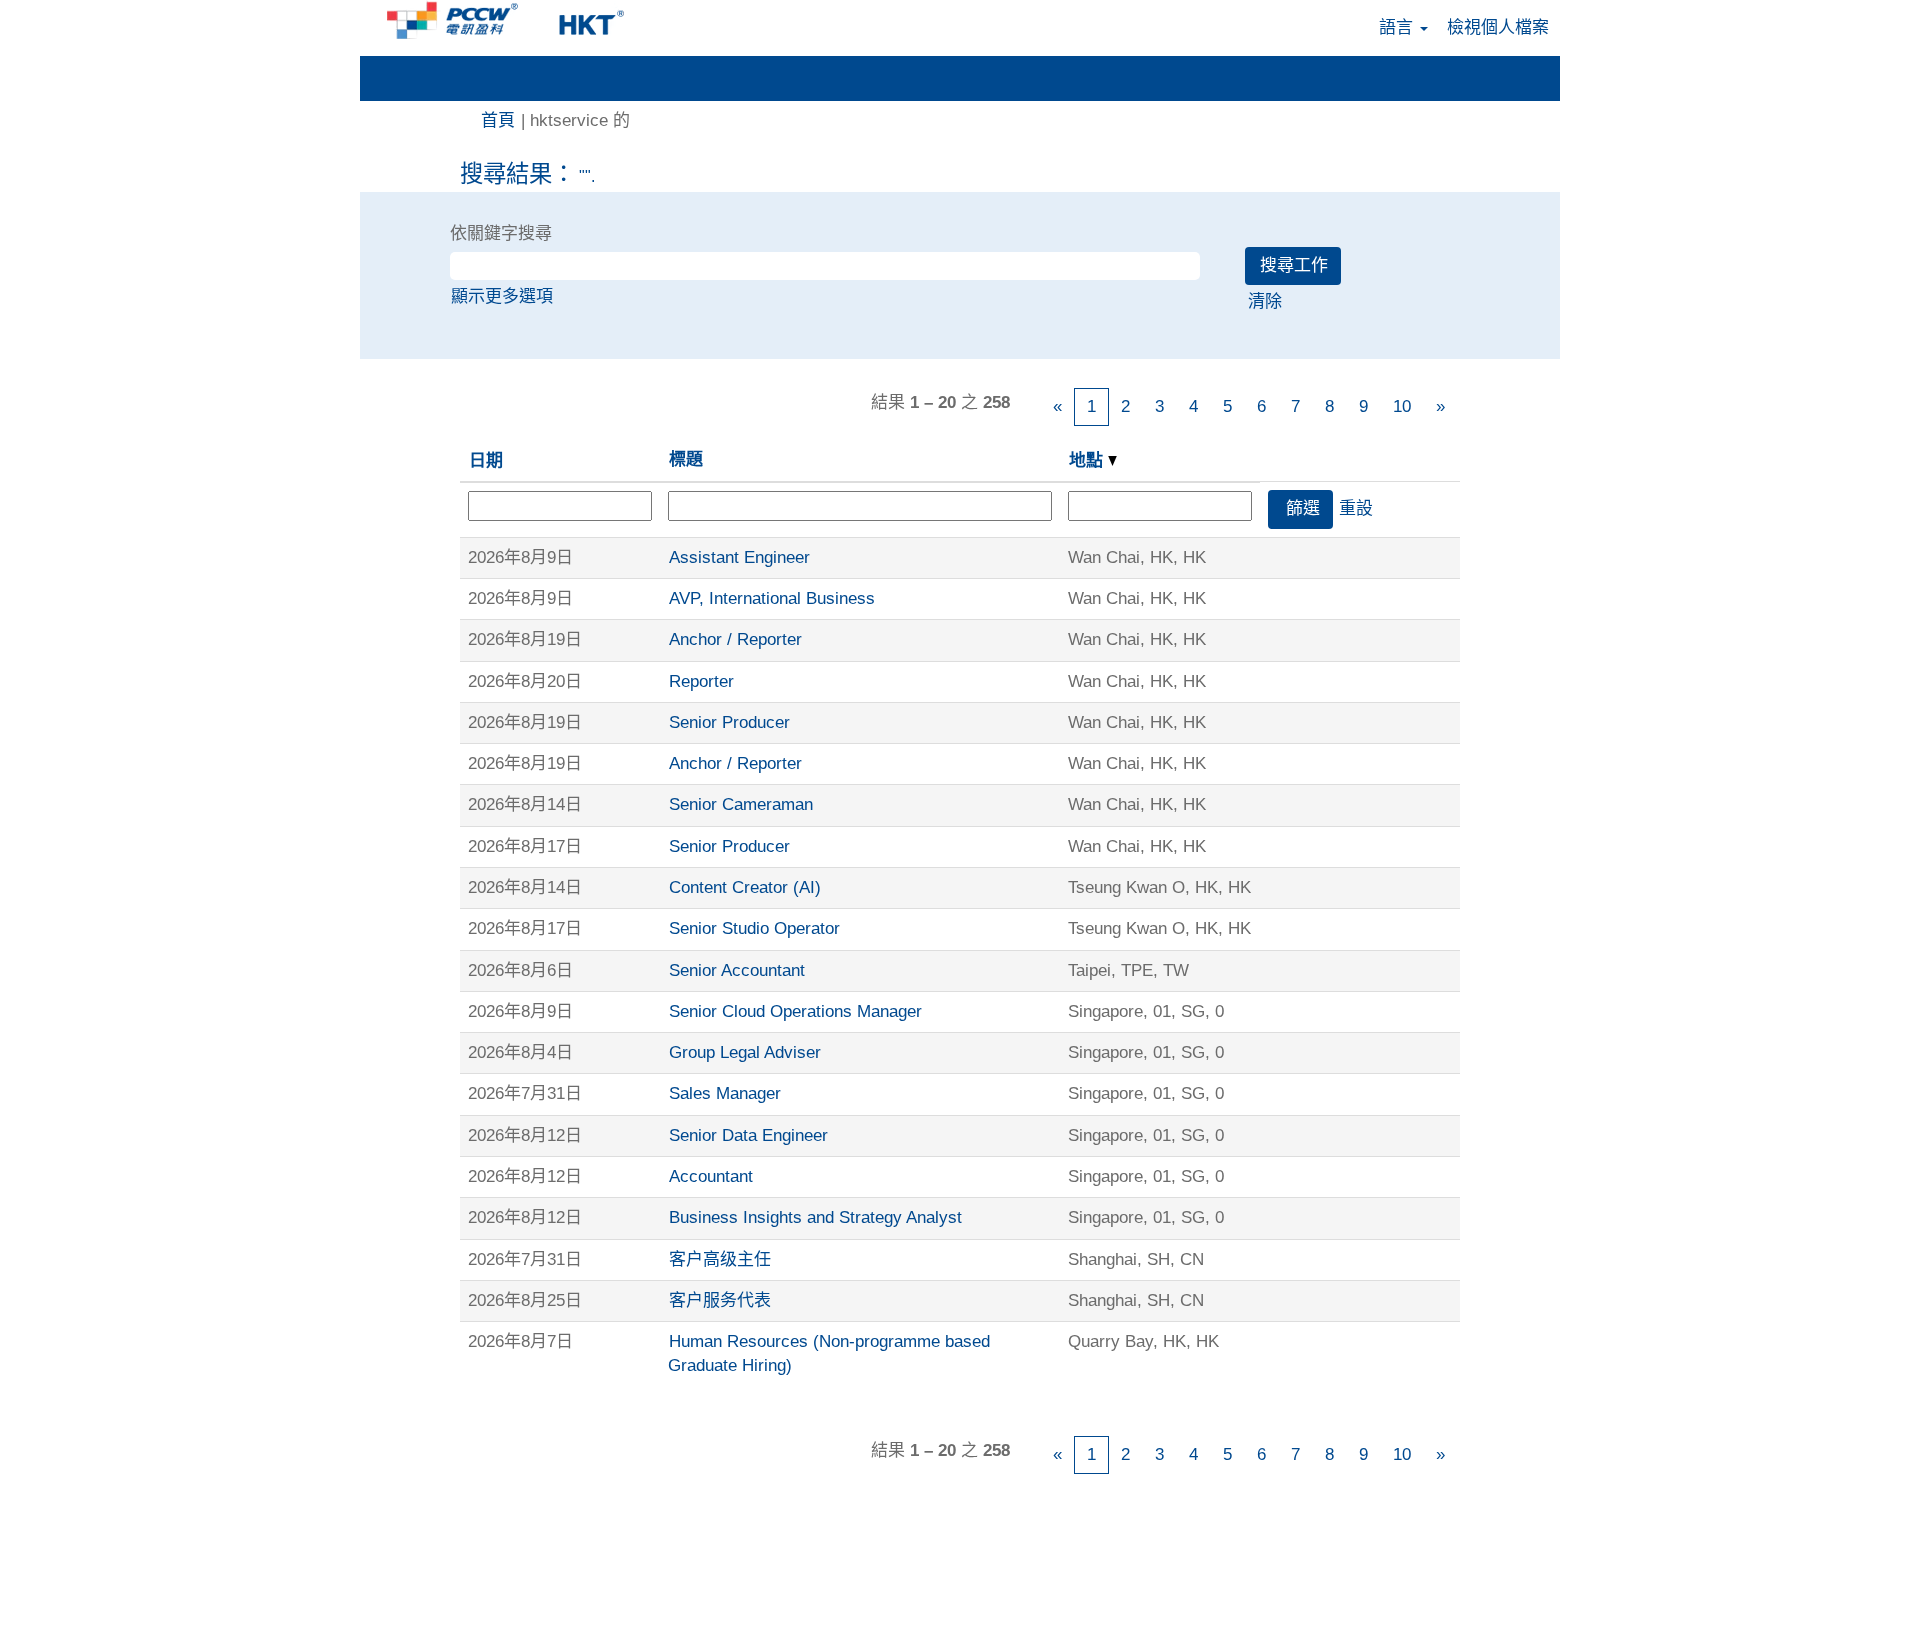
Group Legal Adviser (745, 1052)
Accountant (711, 1176)
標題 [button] (686, 459)
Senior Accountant (737, 970)
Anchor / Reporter (735, 639)
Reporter (701, 681)
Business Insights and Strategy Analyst (815, 1217)
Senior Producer (729, 722)
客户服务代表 (720, 1300)
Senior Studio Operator (754, 928)
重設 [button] (1356, 508)
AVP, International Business (772, 598)
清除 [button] (1265, 301)
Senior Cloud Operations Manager (795, 1011)
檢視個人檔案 (1498, 27)
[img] (510, 20)
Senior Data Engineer (748, 1135)
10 (1402, 406)
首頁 (498, 120)
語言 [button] (1398, 27)
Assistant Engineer (739, 557)
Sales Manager (725, 1093)
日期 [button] (486, 460)
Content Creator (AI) (745, 887)
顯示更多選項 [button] (502, 296)
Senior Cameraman (741, 804)
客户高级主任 (720, 1259)
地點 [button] (1088, 460)
